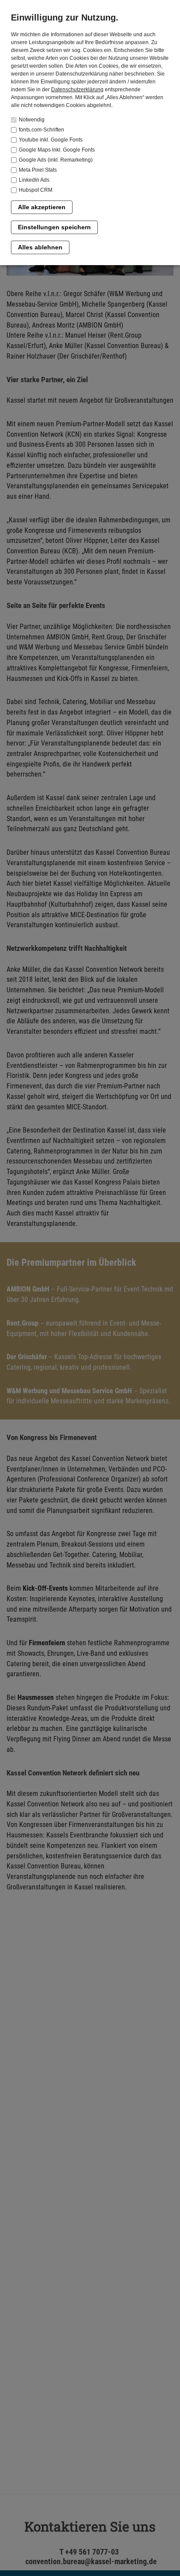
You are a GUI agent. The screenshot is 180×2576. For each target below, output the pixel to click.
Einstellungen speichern (54, 227)
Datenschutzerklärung (77, 90)
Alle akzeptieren (42, 207)
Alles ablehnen (40, 247)
